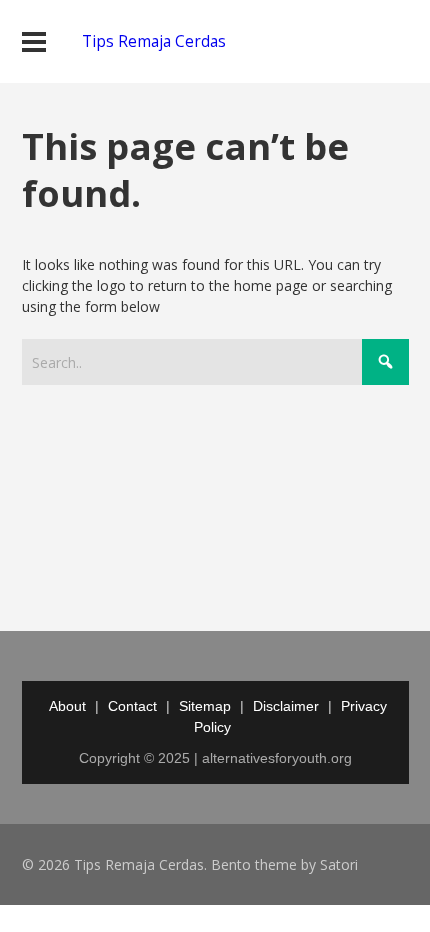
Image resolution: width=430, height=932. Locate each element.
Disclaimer (286, 706)
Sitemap (205, 706)
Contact (132, 706)
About (67, 706)
